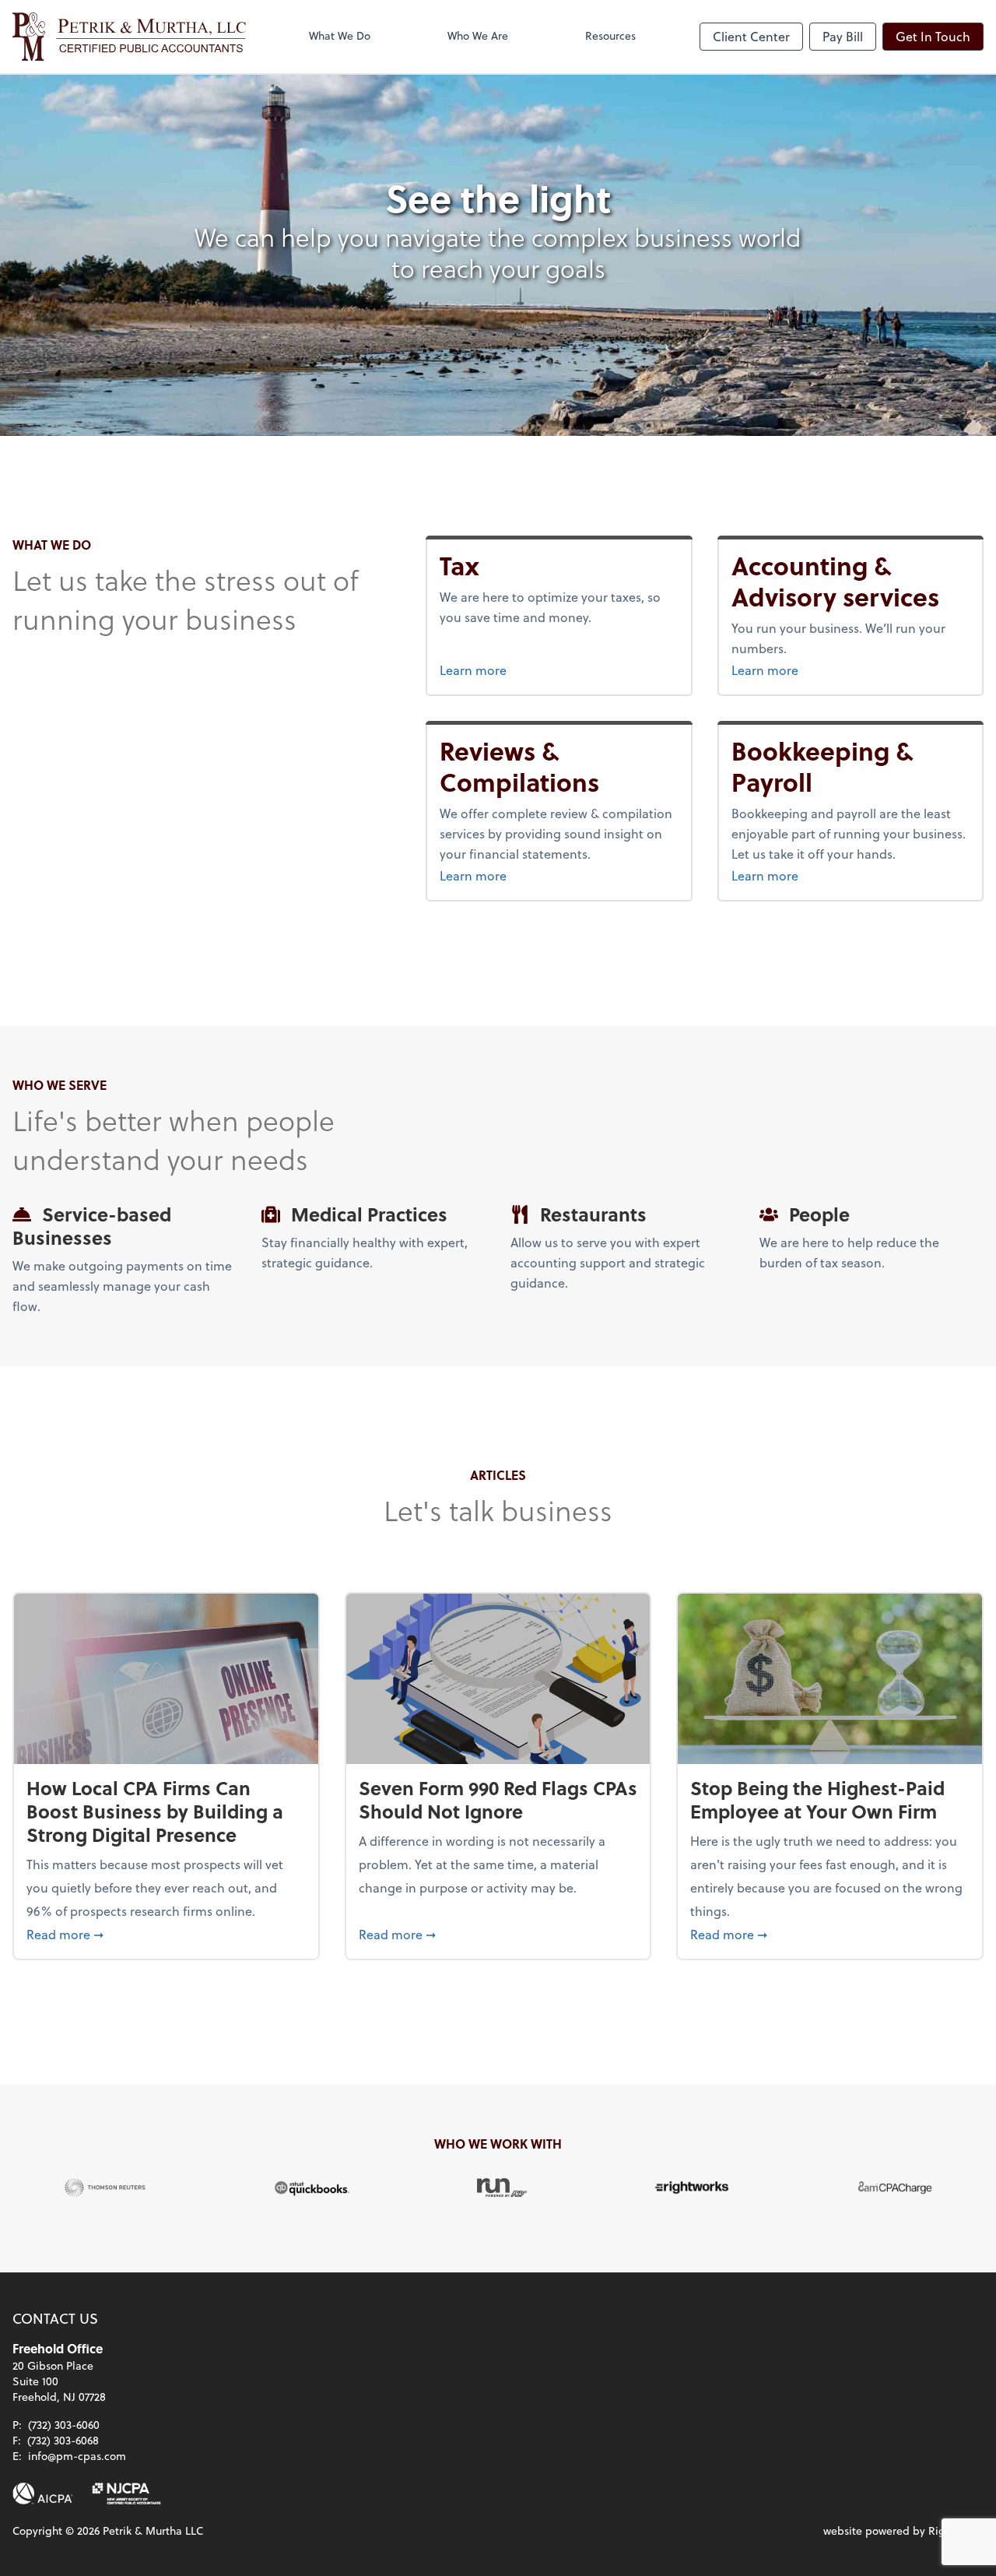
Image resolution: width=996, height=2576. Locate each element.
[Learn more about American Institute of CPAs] (43, 2493)
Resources (610, 35)
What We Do (340, 35)
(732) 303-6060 (64, 2425)
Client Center (751, 36)
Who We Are (478, 35)
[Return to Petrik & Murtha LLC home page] (129, 37)
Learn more (502, 669)
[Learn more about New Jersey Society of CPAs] (127, 2493)
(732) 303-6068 (63, 2440)
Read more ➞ (166, 1934)
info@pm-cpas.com (77, 2456)
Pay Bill (843, 36)
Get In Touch (933, 36)
